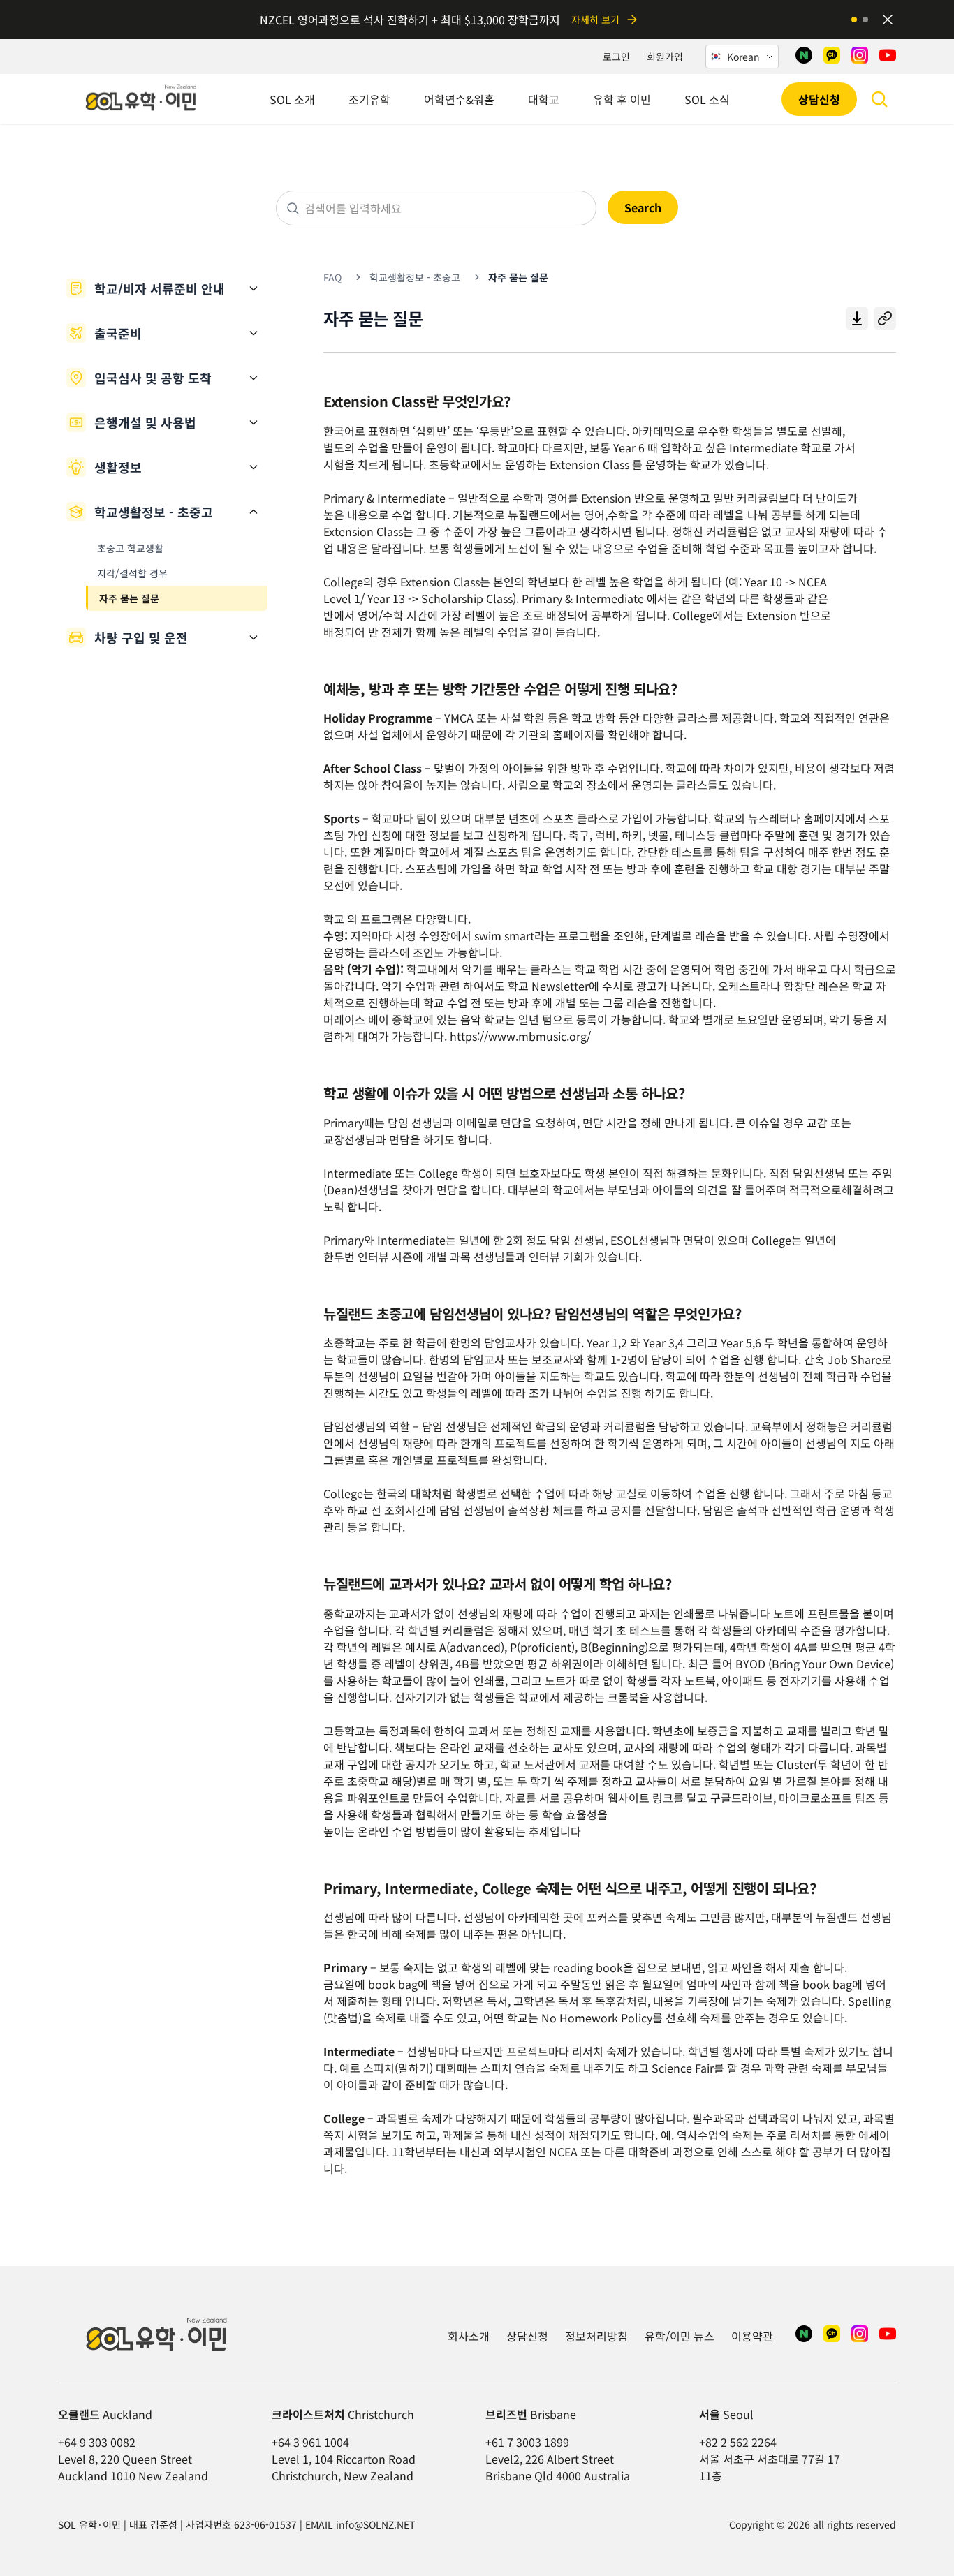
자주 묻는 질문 (129, 598)
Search (643, 207)
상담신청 (819, 99)
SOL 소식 (707, 99)
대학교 (544, 99)
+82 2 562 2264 (738, 2442)
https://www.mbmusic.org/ (520, 1036)
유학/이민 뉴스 (680, 2336)
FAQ (332, 277)
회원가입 (665, 57)
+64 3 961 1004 (310, 2442)
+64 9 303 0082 (97, 2442)
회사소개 (469, 2336)
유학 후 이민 (622, 99)
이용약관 (752, 2336)
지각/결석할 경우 (132, 573)
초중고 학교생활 (130, 548)
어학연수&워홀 (459, 99)
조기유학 (369, 99)
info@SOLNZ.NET (375, 2524)
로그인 (616, 57)
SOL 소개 (292, 99)
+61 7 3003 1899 (527, 2442)
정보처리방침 (596, 2336)
